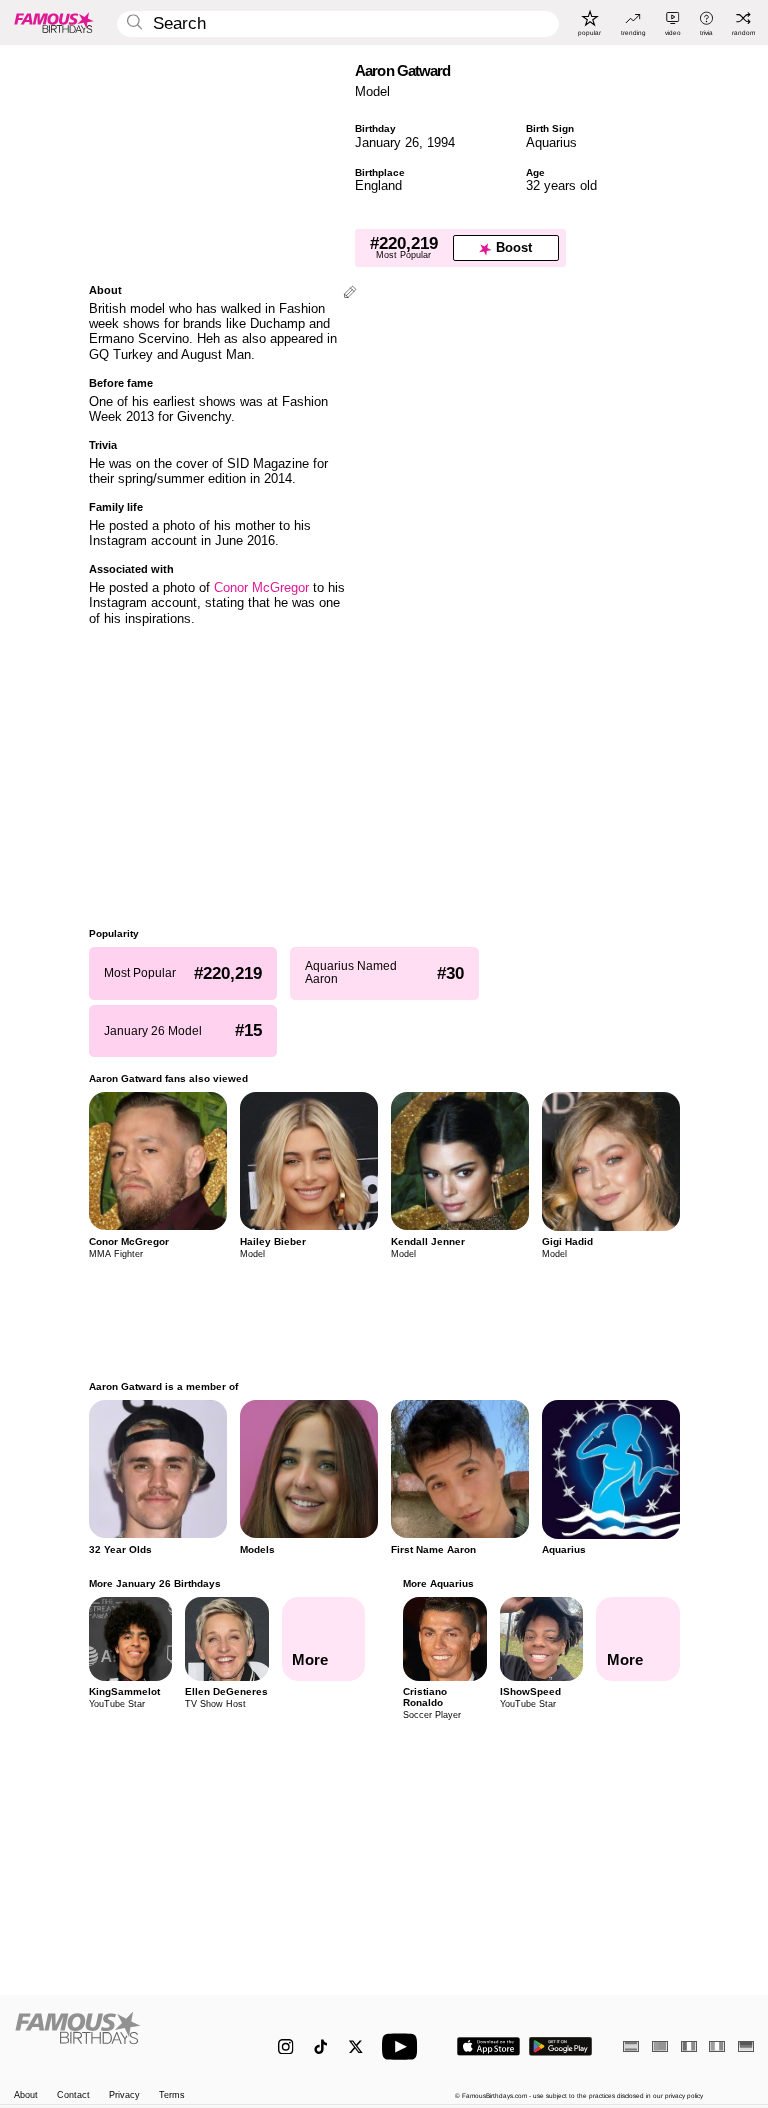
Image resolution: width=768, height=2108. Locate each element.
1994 (441, 142)
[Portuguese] (660, 2046)
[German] (746, 2046)
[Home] (124, 2038)
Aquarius (551, 142)
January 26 (387, 142)
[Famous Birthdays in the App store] (488, 2046)
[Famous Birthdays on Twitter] (355, 2046)
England (378, 185)
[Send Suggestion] (350, 293)
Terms (172, 2095)
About (26, 2095)
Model (372, 91)
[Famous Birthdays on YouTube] (404, 2046)
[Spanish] (631, 2046)
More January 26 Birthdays (155, 1583)
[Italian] (717, 2046)
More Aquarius (438, 1583)
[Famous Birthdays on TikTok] (320, 2046)
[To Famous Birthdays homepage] (54, 22)
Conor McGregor (261, 587)
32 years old (561, 185)
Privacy (124, 2095)
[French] (689, 2046)
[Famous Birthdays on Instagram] (285, 2046)
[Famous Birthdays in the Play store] (560, 2046)
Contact (73, 2095)
